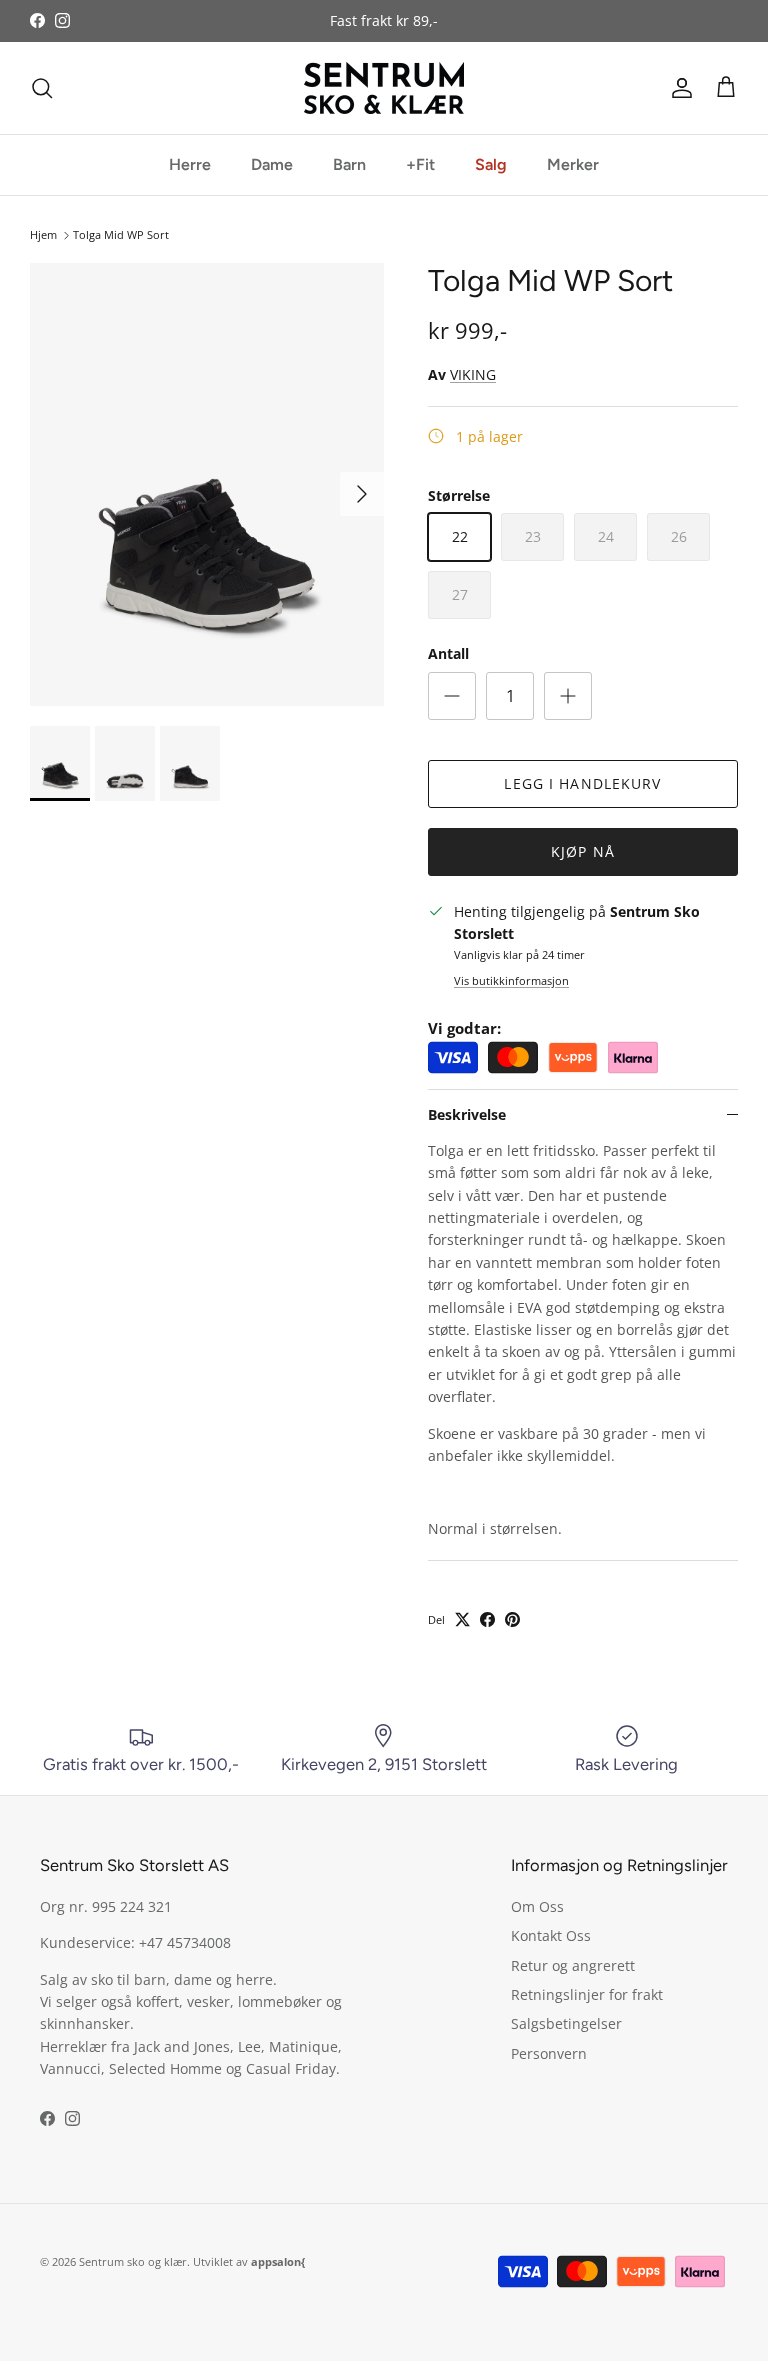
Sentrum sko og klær (133, 2261)
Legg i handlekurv (582, 783)
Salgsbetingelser (566, 2023)
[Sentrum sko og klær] (384, 88)
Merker (573, 164)
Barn (349, 164)
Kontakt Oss (551, 1935)
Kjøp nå (583, 851)
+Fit (420, 164)
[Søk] (42, 88)
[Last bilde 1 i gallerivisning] (207, 484)
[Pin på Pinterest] (512, 1619)
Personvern (549, 2053)
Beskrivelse (467, 1114)
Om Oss (537, 1906)
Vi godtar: (464, 1028)
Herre (190, 164)
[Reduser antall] (452, 696)
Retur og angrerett (573, 1965)
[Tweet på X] (462, 1619)
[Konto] (678, 88)
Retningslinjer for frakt (587, 1994)
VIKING (473, 374)
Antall (448, 653)
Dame (272, 164)
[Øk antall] (568, 696)
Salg (491, 164)
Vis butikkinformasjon (511, 980)
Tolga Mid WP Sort (121, 235)
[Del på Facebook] (487, 1619)
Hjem (43, 235)
